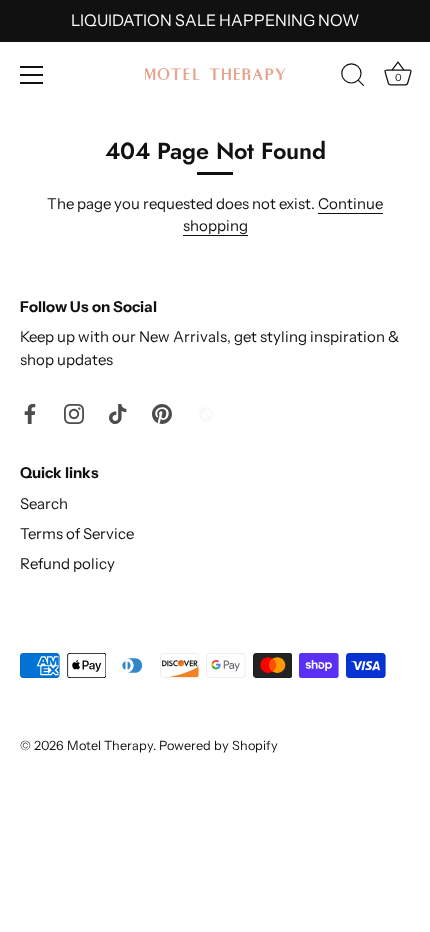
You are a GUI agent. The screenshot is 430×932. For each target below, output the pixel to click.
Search (44, 503)
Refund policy (67, 563)
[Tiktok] (118, 411)
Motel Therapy (110, 745)
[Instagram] (74, 411)
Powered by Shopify (218, 745)
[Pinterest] (162, 411)
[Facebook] (30, 411)
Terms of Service (77, 533)
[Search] (353, 78)
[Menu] (32, 75)
